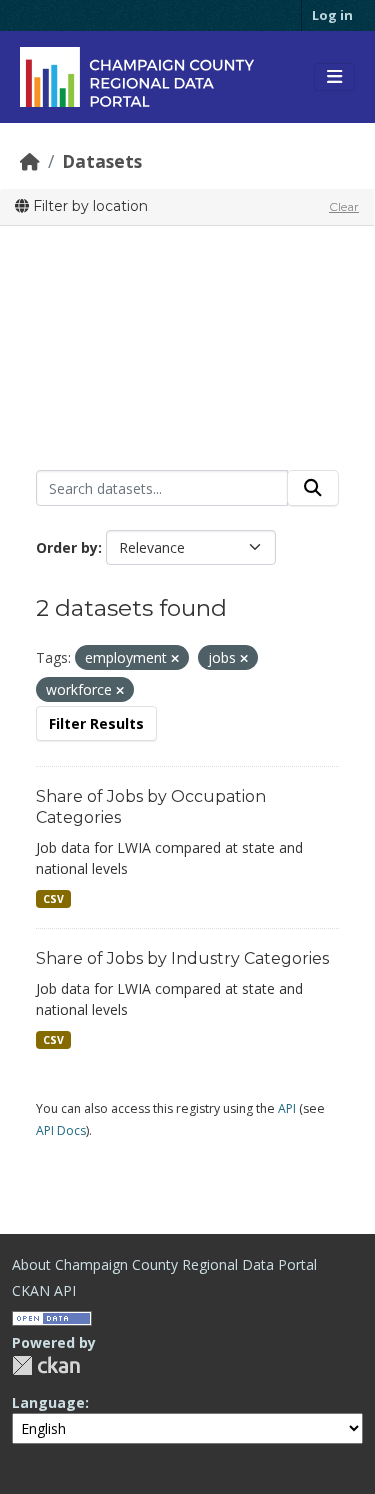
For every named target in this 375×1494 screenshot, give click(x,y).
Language (48, 1402)
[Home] (30, 161)
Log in (332, 15)
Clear (344, 206)
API (287, 1108)
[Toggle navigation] (334, 77)
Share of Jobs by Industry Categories (182, 958)
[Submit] (313, 488)
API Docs (61, 1130)
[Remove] (175, 658)
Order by (67, 547)
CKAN (46, 1365)
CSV (53, 899)
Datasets (102, 161)
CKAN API (44, 1290)
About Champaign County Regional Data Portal (164, 1264)
